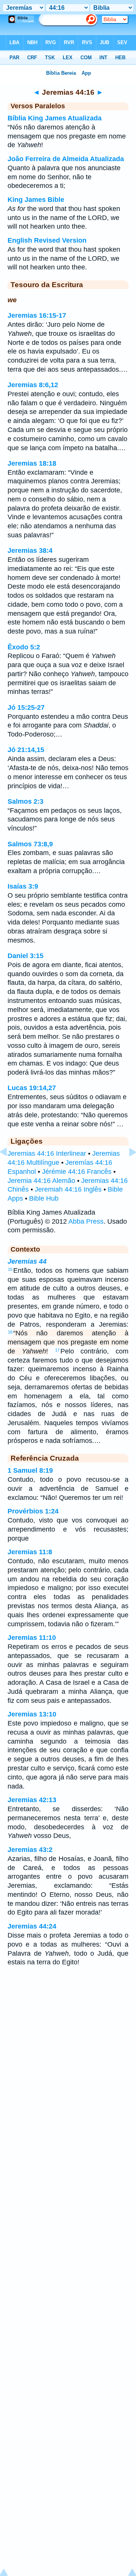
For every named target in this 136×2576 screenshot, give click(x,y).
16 (10, 1332)
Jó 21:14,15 (26, 750)
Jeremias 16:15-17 (37, 315)
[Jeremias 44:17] (127, 1169)
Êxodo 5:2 (24, 647)
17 (57, 1350)
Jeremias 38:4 (30, 551)
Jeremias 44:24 (32, 1926)
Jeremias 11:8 (30, 1552)
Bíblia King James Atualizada (55, 118)
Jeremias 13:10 (32, 1714)
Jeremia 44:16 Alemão (41, 1181)
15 (10, 1269)
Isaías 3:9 (23, 886)
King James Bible (36, 200)
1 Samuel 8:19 (30, 1470)
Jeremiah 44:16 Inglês (68, 1189)
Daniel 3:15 (25, 956)
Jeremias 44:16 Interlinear (47, 1153)
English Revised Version (47, 240)
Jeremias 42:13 (32, 1800)
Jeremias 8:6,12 (33, 385)
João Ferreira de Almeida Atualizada (66, 159)
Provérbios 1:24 (33, 1511)
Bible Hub (44, 1198)
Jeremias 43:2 (30, 1850)
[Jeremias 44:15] (9, 1169)
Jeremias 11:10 (32, 1638)
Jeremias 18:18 (32, 463)
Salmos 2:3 (25, 801)
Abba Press (86, 1221)
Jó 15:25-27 (26, 707)
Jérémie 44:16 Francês (77, 1172)
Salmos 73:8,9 (30, 844)
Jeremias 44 (27, 1261)
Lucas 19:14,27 (32, 1088)
